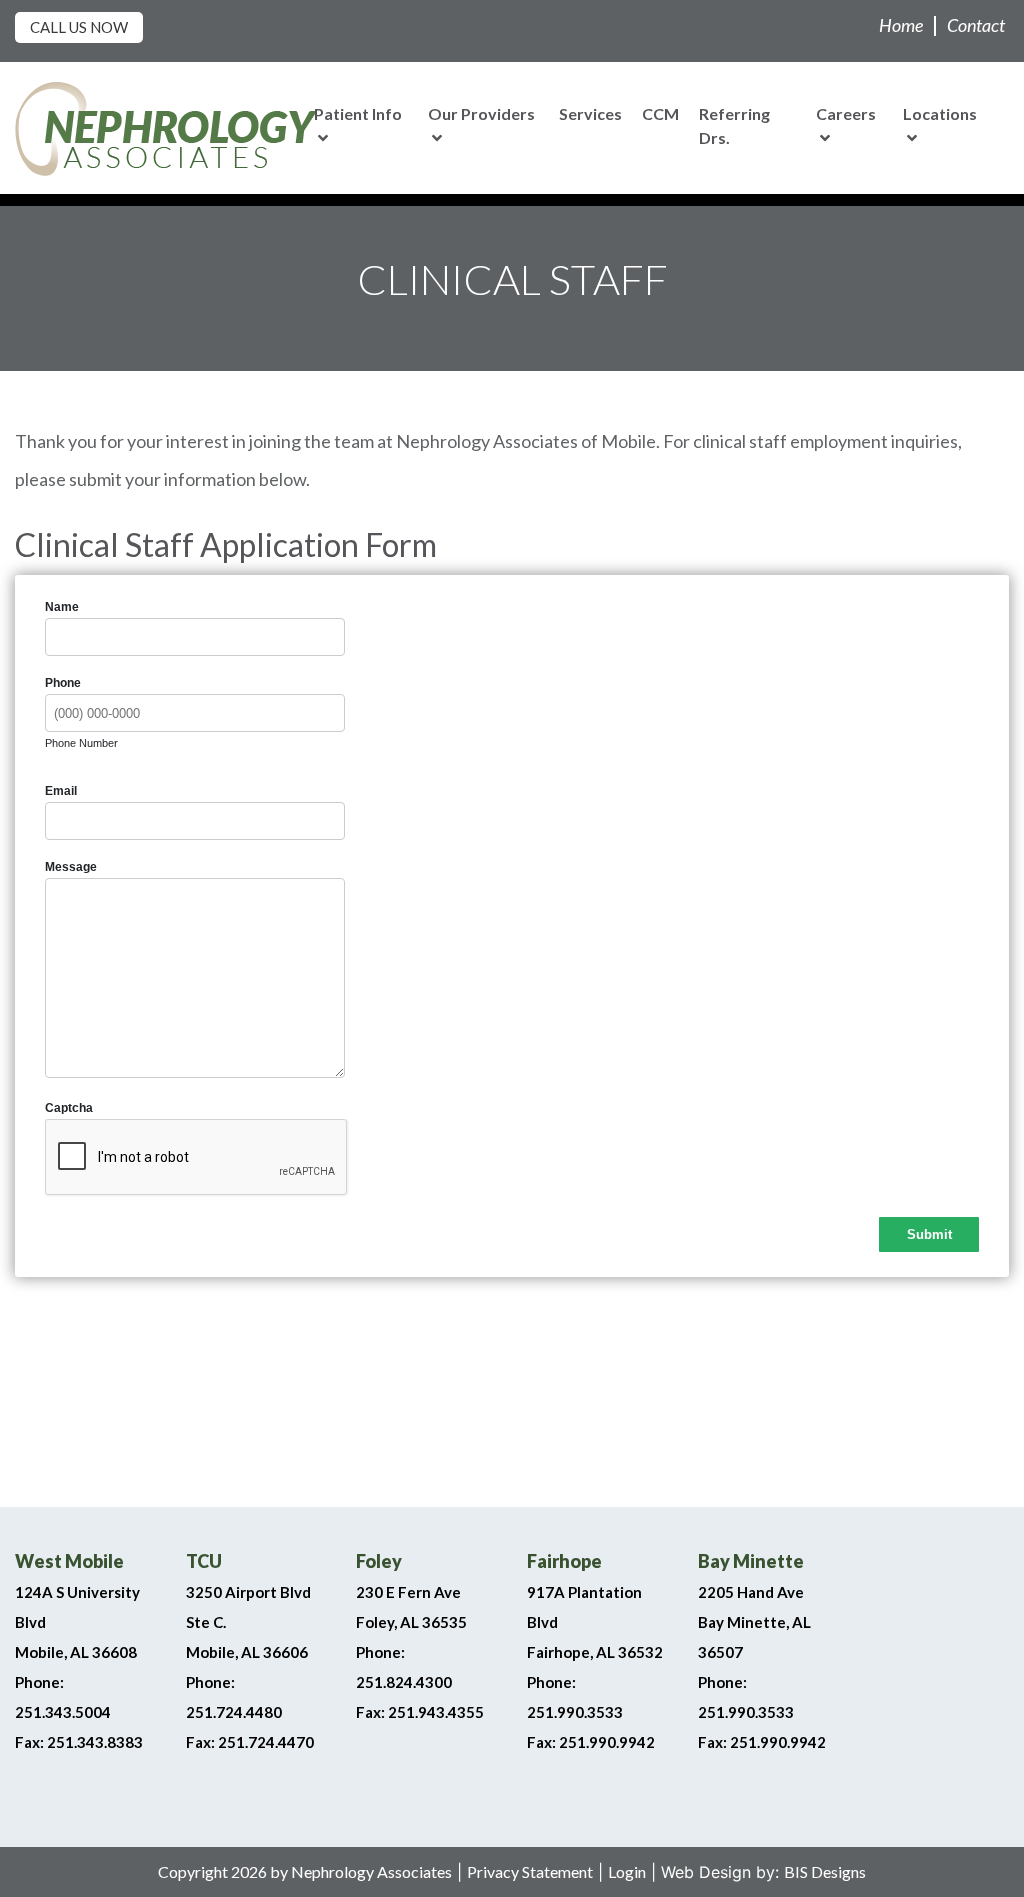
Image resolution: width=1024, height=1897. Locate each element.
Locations (940, 113)
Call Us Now (79, 27)
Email (61, 791)
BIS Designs (825, 1871)
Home (901, 25)
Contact (976, 25)
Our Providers (481, 113)
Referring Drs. (734, 125)
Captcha (69, 1108)
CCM (660, 113)
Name (62, 607)
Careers (846, 113)
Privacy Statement (530, 1871)
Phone (63, 683)
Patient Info (358, 113)
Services (590, 113)
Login (627, 1871)
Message (71, 867)
